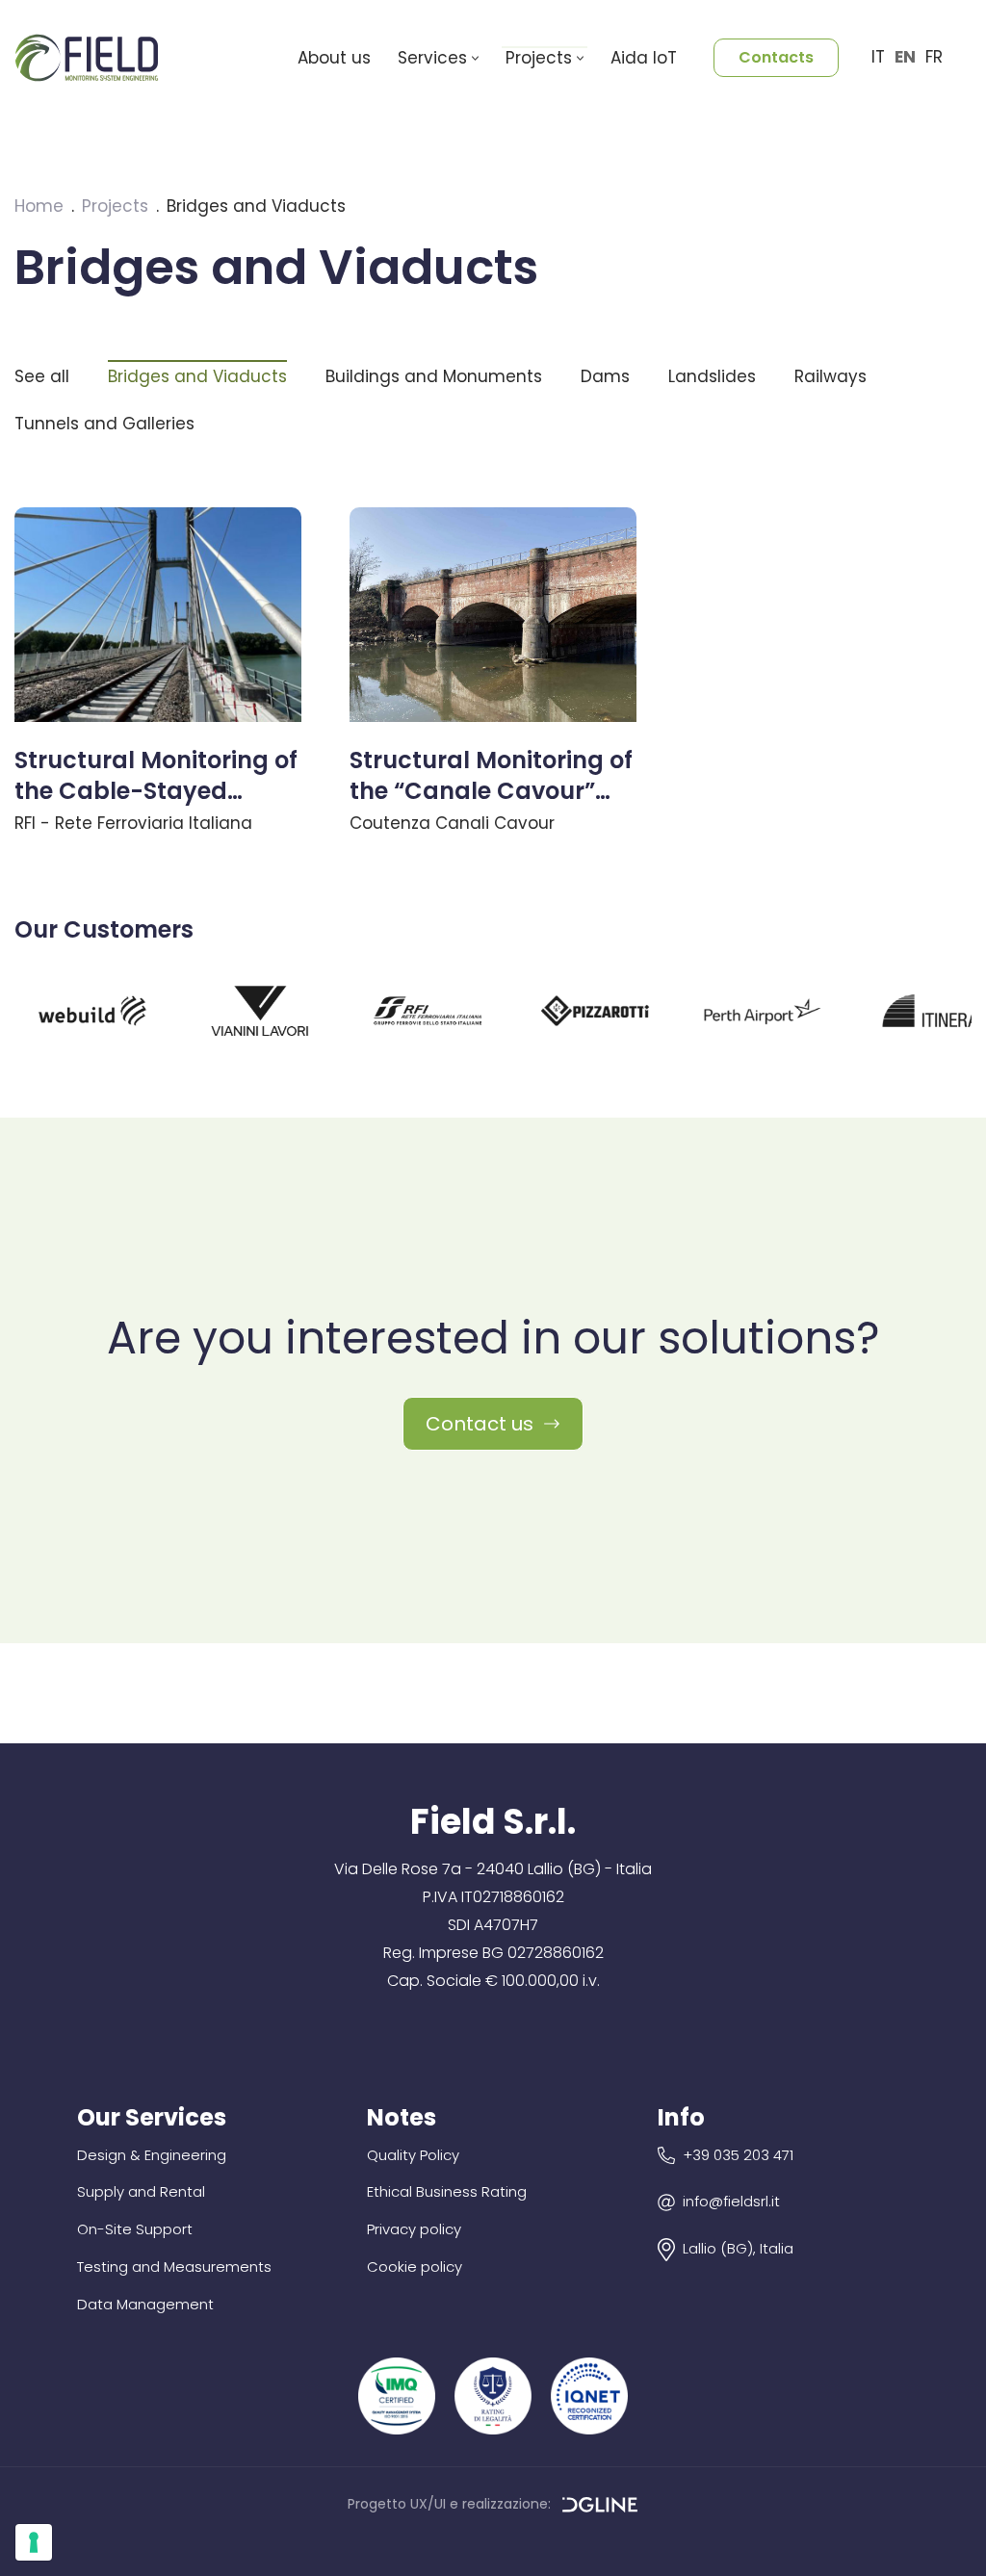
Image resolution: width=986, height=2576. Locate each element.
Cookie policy (415, 2267)
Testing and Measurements (174, 2267)
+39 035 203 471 (738, 2155)
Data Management (145, 2304)
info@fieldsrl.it (731, 2201)
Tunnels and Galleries (104, 424)
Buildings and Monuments (434, 376)
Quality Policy (413, 2155)
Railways (830, 376)
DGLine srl (601, 2507)
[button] (475, 58)
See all (42, 376)
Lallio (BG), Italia (738, 2248)
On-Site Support (135, 2229)
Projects (115, 206)
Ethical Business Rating (447, 2191)
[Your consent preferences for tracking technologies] (34, 2542)
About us (334, 58)
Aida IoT (644, 58)
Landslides (712, 376)
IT (878, 57)
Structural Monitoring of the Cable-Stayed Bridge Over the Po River (156, 790)
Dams (605, 376)
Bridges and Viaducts (197, 376)
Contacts (776, 57)
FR (934, 57)
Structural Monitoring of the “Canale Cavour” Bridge (491, 790)
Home (39, 206)
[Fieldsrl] (91, 57)
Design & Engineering (152, 2155)
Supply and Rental (141, 2191)
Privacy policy (414, 2229)
